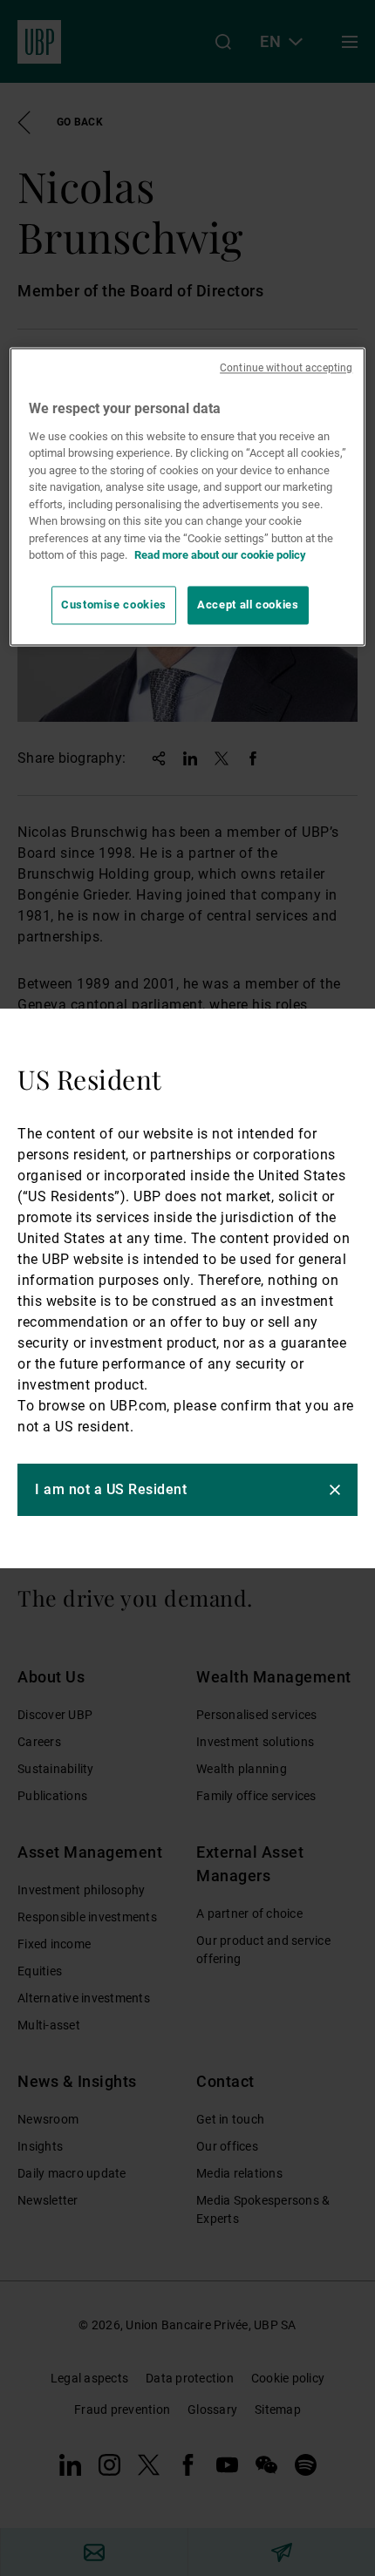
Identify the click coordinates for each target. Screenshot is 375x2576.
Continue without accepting (286, 369)
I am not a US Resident (111, 1489)
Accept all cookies (248, 605)
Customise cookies (114, 605)
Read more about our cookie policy (220, 556)
